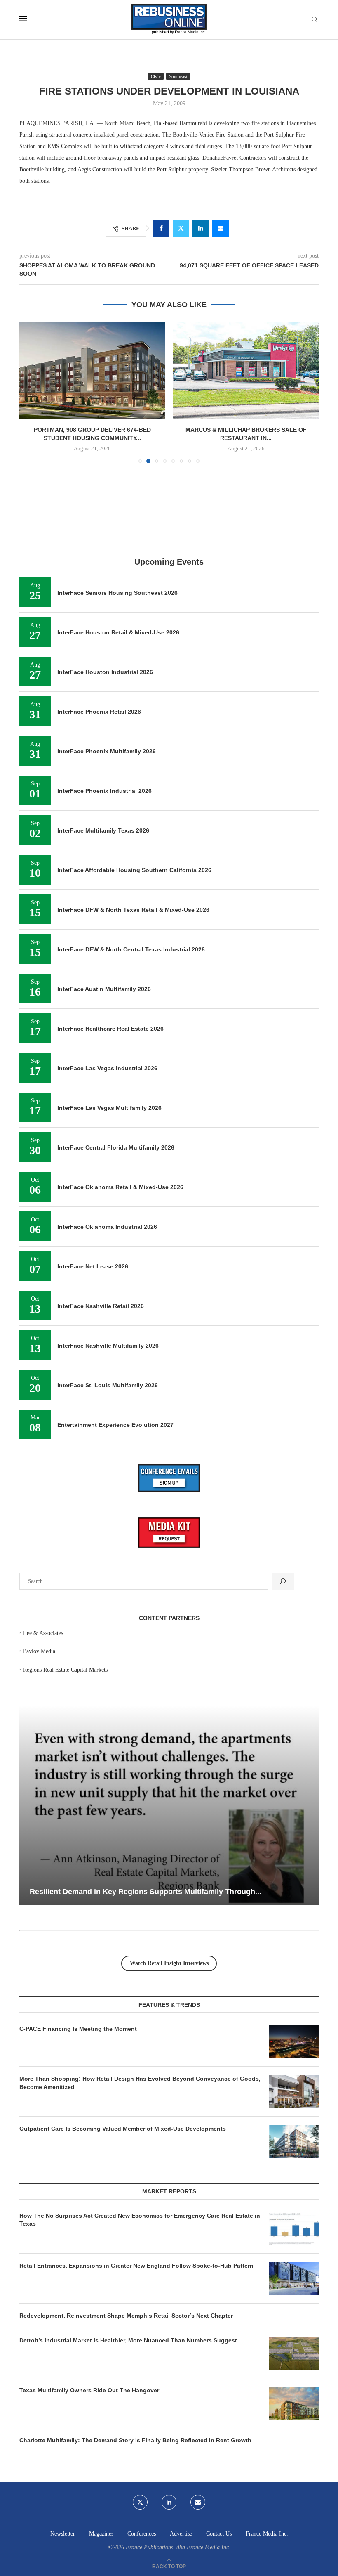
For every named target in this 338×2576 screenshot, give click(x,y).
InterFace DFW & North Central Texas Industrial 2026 (131, 949)
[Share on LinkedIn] (201, 228)
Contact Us (219, 2534)
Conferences (142, 2534)
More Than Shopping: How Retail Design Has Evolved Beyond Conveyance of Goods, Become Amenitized (140, 2083)
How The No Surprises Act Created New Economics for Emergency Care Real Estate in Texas (140, 2220)
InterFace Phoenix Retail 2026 (99, 712)
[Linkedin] (169, 2502)
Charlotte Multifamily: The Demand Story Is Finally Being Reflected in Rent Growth (135, 2440)
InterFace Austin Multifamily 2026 (104, 989)
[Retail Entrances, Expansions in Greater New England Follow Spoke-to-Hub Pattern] (294, 2278)
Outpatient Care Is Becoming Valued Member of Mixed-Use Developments (123, 2129)
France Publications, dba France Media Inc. (178, 2547)
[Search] (315, 20)
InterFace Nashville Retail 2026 (101, 1306)
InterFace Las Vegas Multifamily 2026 (109, 1108)
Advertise (181, 2534)
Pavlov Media (39, 1651)
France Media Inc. (267, 2534)
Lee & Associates (43, 1633)
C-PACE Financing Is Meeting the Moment (78, 2029)
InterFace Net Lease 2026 (93, 1266)
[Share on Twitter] (181, 228)
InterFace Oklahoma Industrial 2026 (107, 1227)
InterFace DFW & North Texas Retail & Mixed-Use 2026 (133, 910)
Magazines (101, 2534)
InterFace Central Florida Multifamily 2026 (116, 1147)
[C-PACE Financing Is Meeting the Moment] (294, 2041)
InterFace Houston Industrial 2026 (105, 672)
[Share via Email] (221, 228)
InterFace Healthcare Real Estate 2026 (110, 1029)
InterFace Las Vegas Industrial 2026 (107, 1068)
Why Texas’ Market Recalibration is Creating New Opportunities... (167, 1892)
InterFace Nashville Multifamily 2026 (108, 1346)
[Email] (198, 2502)
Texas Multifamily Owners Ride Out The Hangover (89, 2390)
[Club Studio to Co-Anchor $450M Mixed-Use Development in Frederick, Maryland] (246, 370)
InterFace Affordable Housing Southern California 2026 (134, 870)
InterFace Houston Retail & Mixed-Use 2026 (118, 632)
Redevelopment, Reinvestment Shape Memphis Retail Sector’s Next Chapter (126, 2316)
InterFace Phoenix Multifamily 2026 (107, 751)
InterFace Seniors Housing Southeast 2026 (117, 593)
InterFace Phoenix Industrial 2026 (104, 791)
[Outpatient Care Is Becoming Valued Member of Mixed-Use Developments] (294, 2141)
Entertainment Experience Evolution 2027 (115, 1425)
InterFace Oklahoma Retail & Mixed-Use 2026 (120, 1187)
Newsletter (63, 2534)
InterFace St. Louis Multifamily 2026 (108, 1385)
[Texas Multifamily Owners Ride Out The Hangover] (294, 2403)
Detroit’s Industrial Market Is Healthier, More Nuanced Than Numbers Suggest (129, 2340)
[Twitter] (140, 2502)
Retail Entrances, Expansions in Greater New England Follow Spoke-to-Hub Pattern (136, 2266)
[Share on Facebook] (161, 228)
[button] (31, 392)
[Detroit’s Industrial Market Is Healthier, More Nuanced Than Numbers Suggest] (294, 2353)
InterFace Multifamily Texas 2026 (103, 830)
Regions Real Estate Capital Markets (65, 1670)
